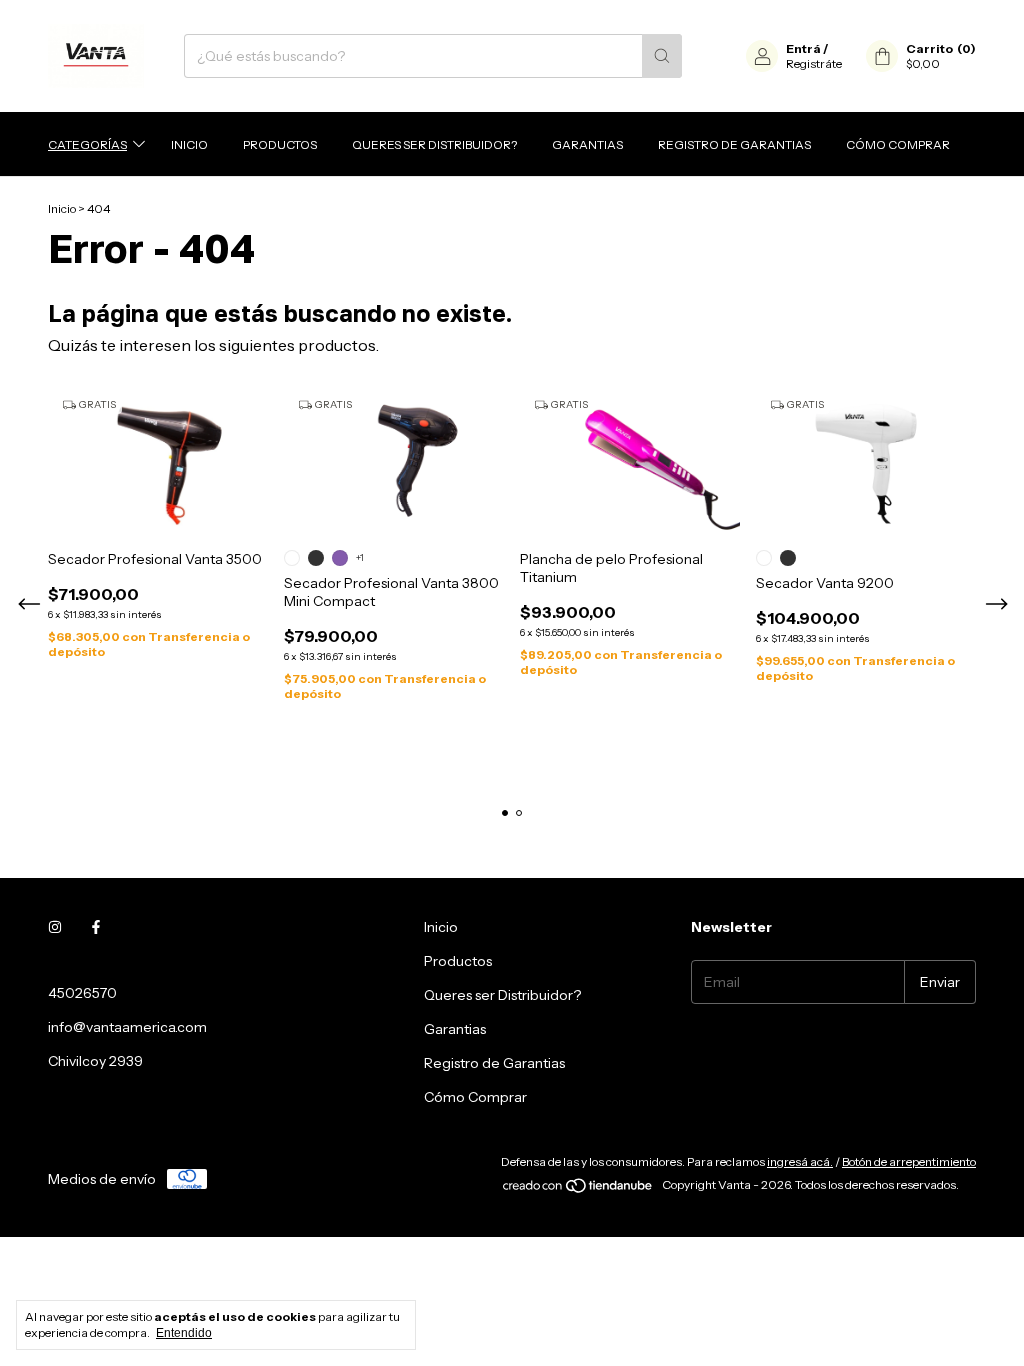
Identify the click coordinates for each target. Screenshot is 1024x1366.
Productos (280, 144)
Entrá (803, 48)
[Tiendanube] (578, 1189)
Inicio (189, 144)
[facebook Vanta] (96, 927)
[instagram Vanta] (55, 927)
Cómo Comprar (898, 144)
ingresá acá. (800, 1161)
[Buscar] (662, 56)
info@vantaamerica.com (127, 1027)
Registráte (814, 63)
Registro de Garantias (734, 144)
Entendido (184, 1333)
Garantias (587, 144)
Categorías (87, 144)
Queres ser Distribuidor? (434, 144)
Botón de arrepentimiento (909, 1161)
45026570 (82, 993)
